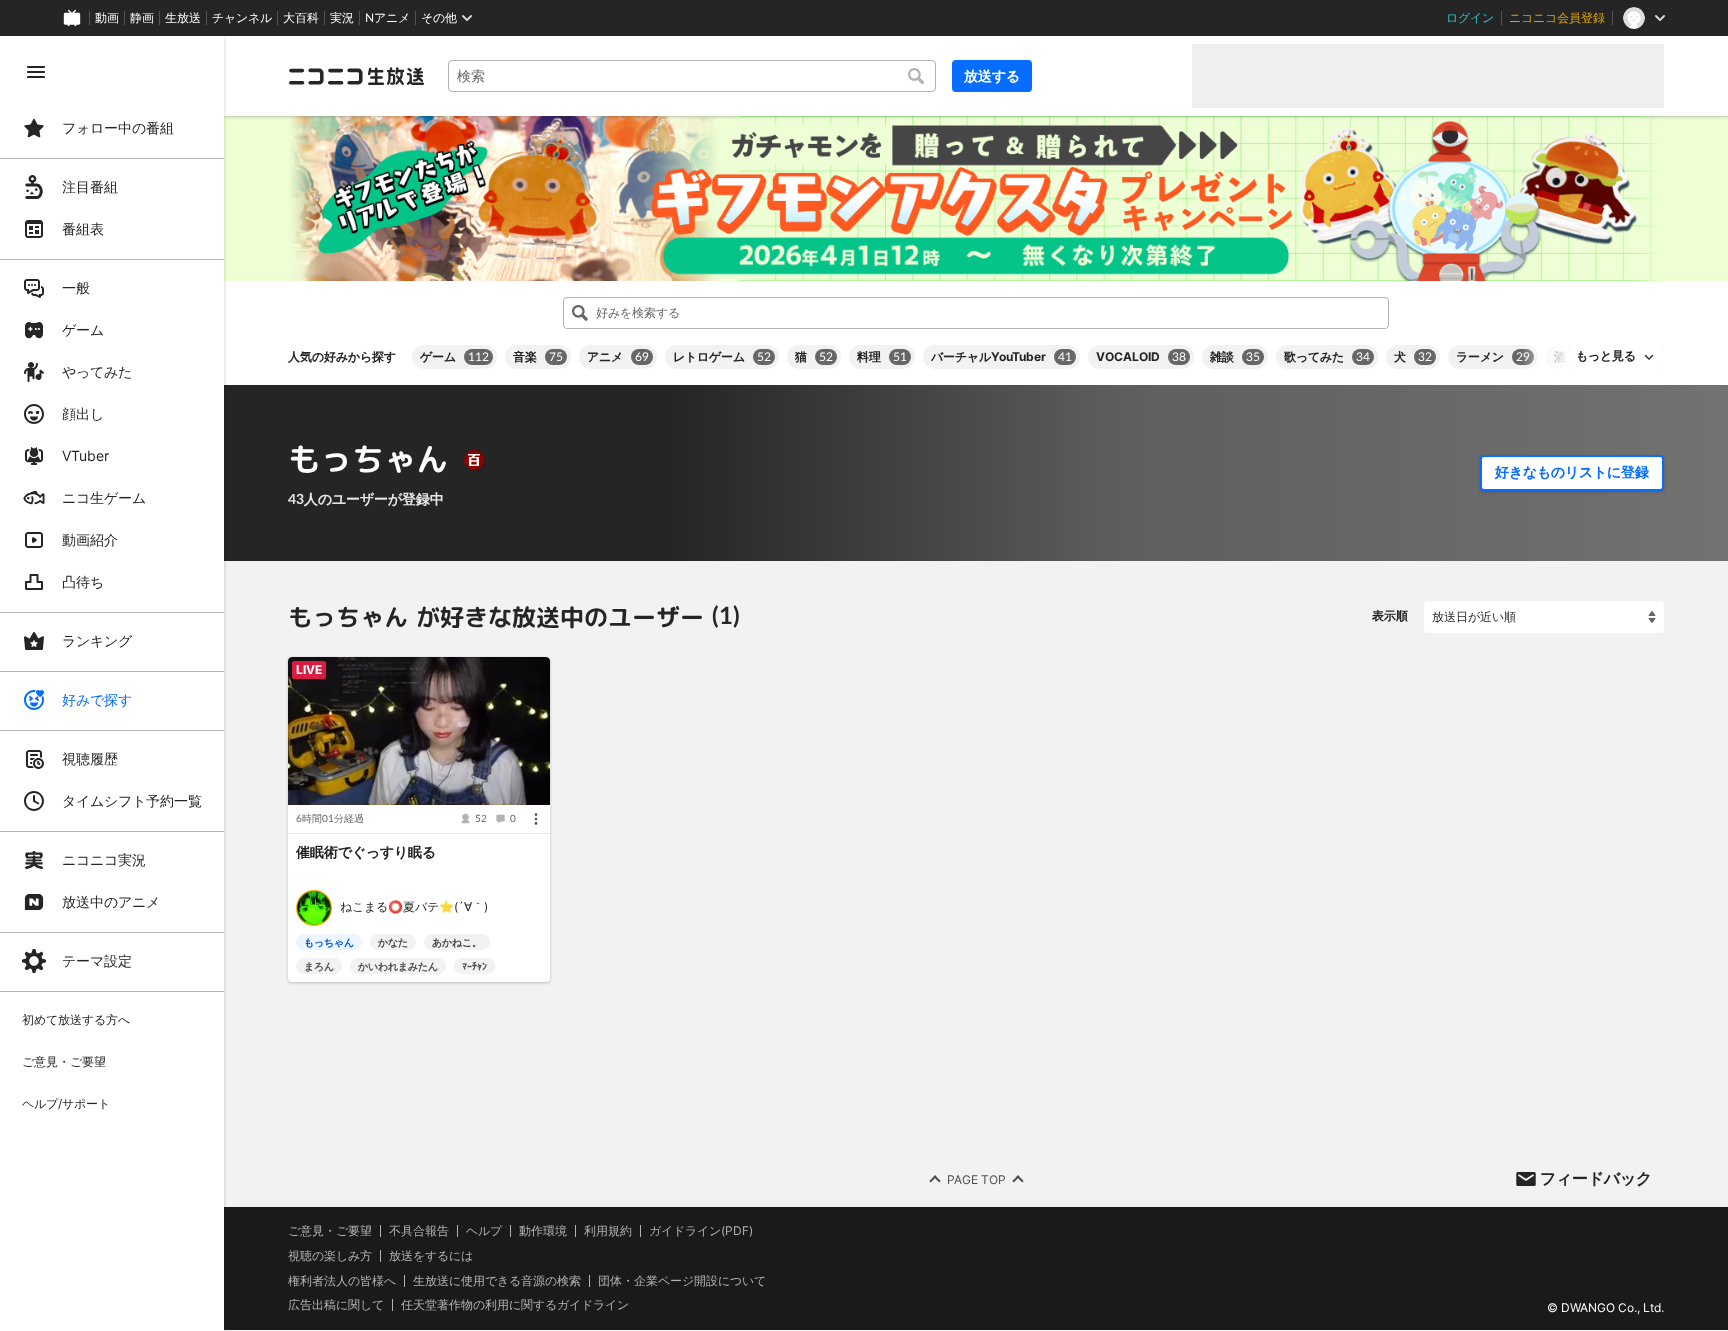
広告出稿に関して (336, 1305)
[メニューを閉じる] (36, 72)
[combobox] (692, 76)
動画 (107, 18)
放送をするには (431, 1256)
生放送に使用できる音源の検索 (497, 1281)
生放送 (183, 18)
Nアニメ (387, 18)
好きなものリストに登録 (1572, 472)
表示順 (1390, 615)
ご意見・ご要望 (330, 1230)
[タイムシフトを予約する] (530, 677)
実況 (342, 18)
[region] (112, 683)
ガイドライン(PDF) (701, 1231)
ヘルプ (484, 1231)
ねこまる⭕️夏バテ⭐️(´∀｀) (414, 906)
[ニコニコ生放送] (356, 76)
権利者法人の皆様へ (342, 1280)
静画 (142, 18)
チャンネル (242, 18)
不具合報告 (419, 1231)
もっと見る (1606, 356)
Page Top (976, 1179)
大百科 (301, 18)
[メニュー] (536, 818)
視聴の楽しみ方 (330, 1255)
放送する (992, 75)
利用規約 (608, 1231)
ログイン (1470, 18)
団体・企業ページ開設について (682, 1281)
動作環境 (543, 1231)
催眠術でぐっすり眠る (366, 851)
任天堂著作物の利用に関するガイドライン (515, 1306)
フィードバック (1596, 1178)
